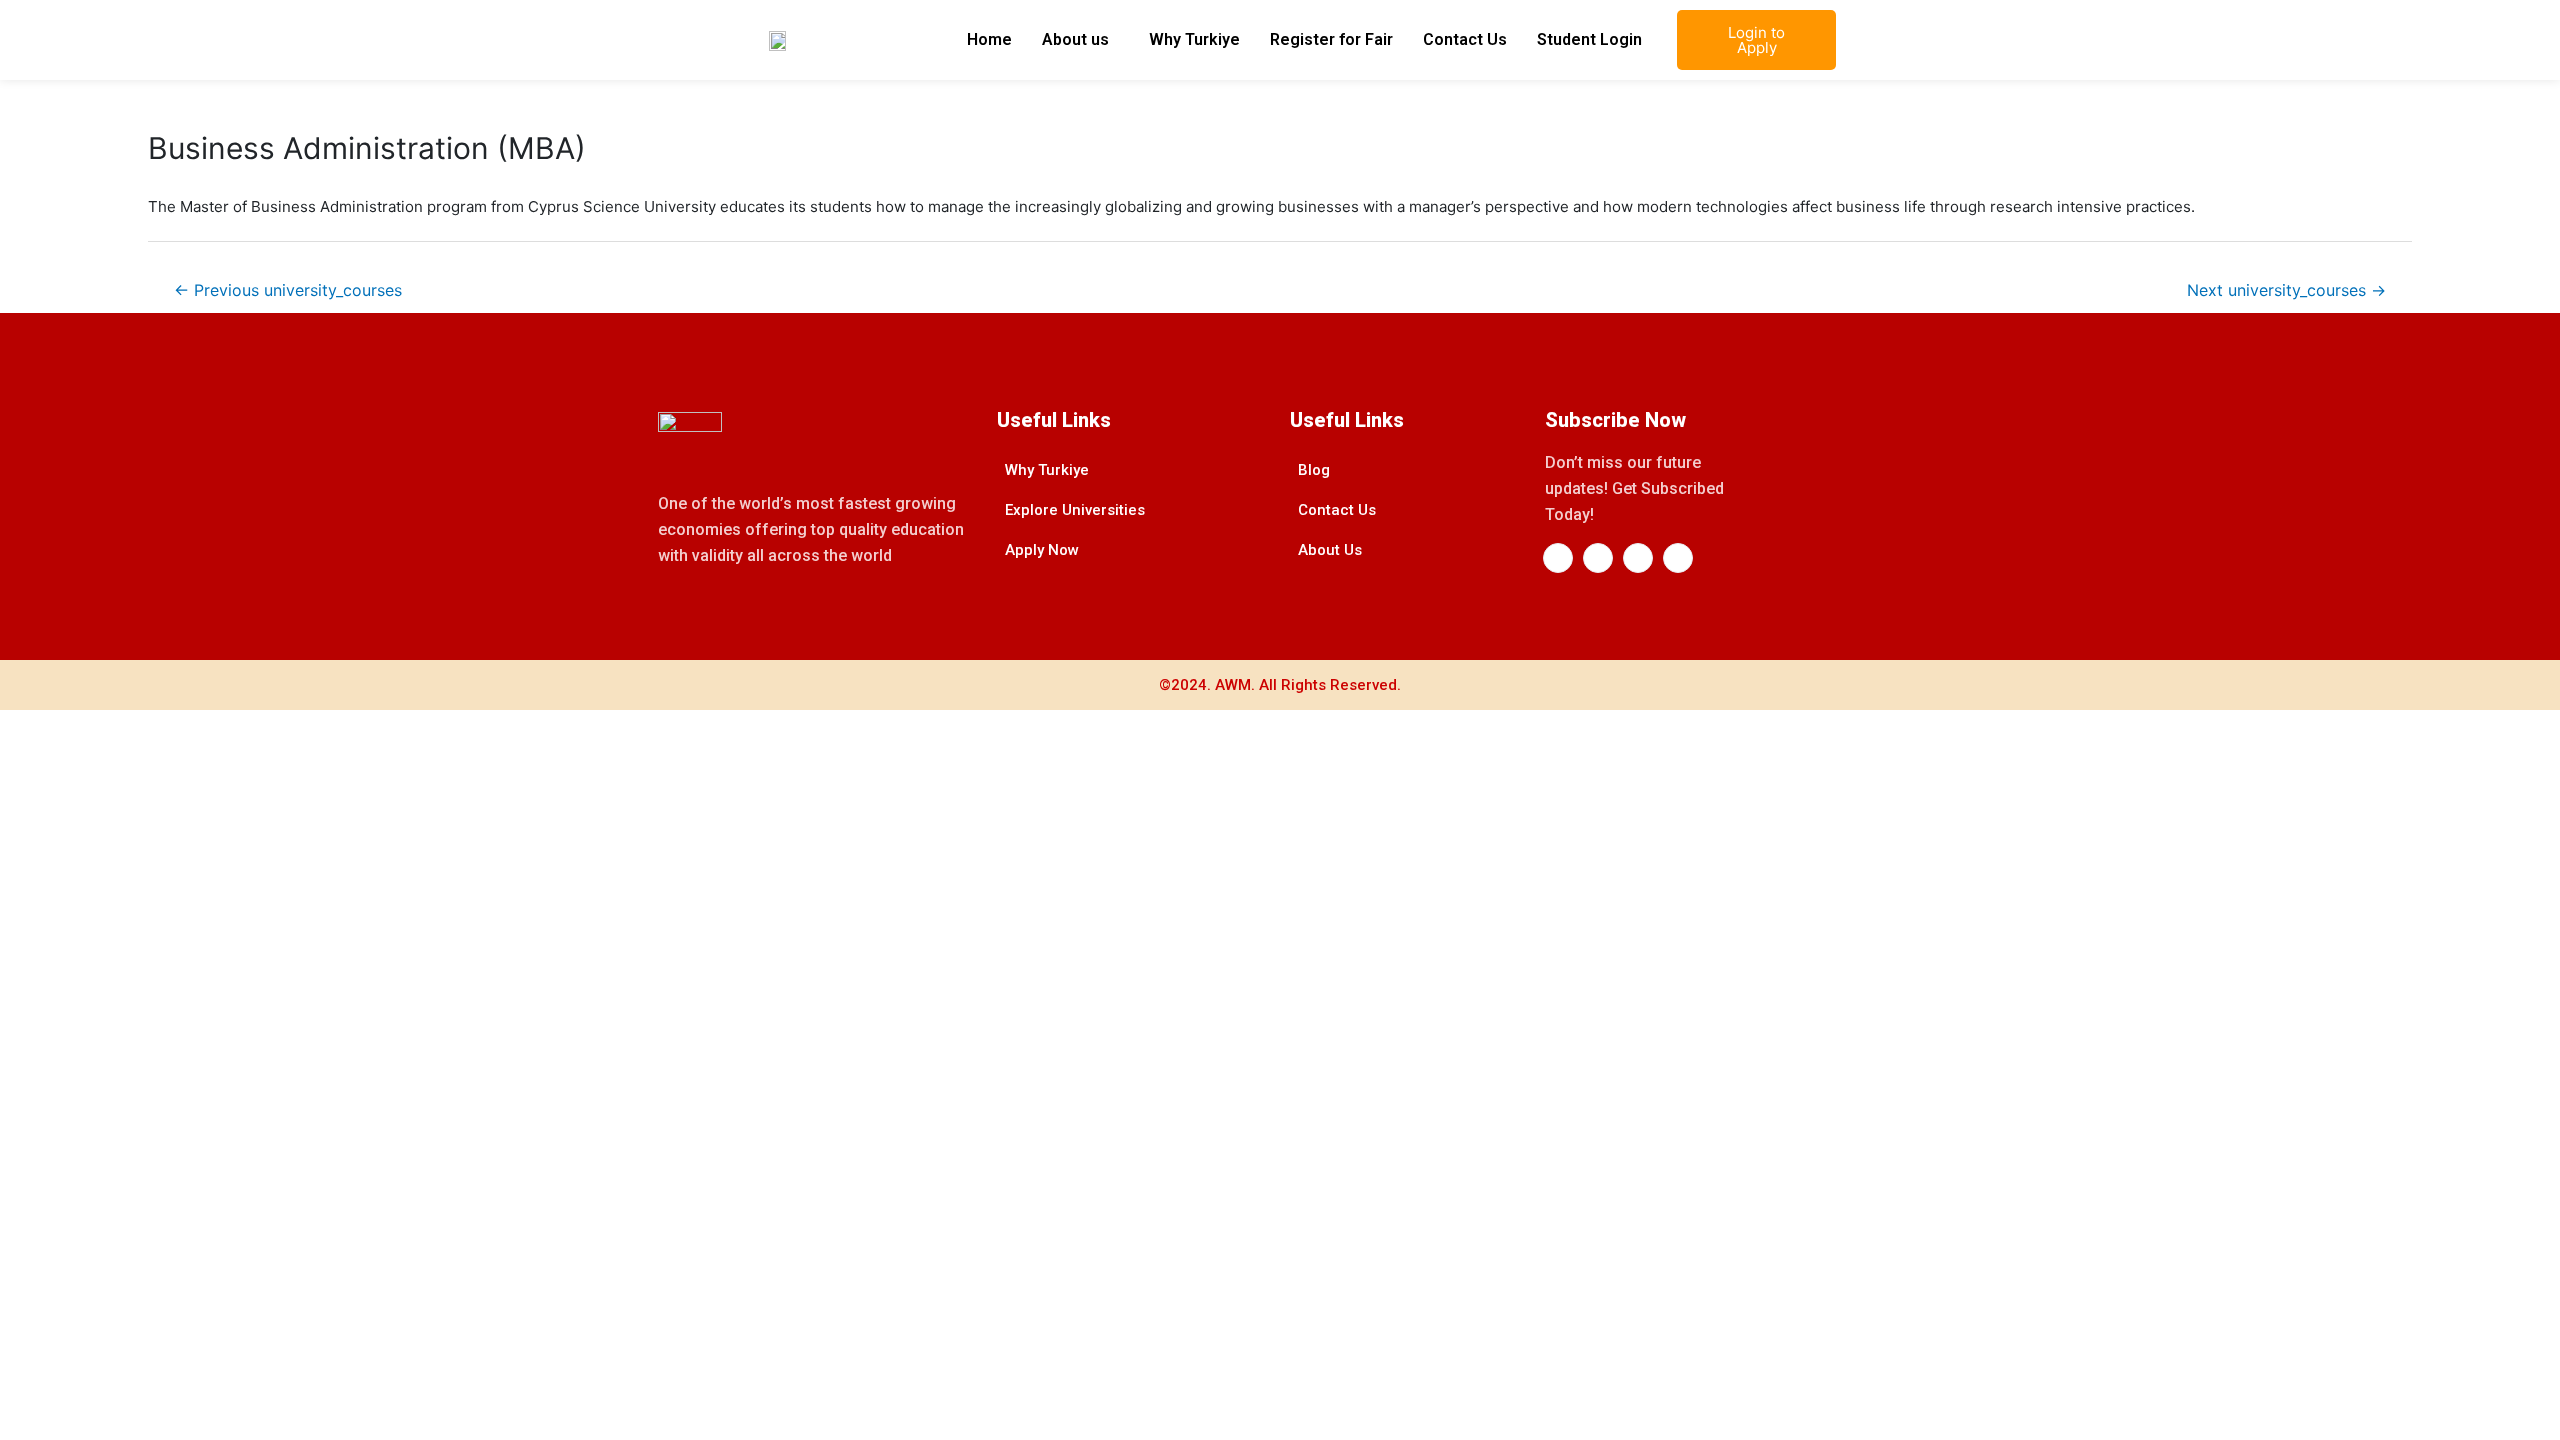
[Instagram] (1638, 558)
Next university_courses (2286, 290)
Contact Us (1465, 39)
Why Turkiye (1194, 39)
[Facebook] (1558, 558)
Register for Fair (1331, 39)
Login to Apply (1756, 40)
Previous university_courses (288, 290)
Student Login (1589, 39)
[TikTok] (1678, 558)
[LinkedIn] (1598, 558)
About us (1075, 39)
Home (989, 39)
